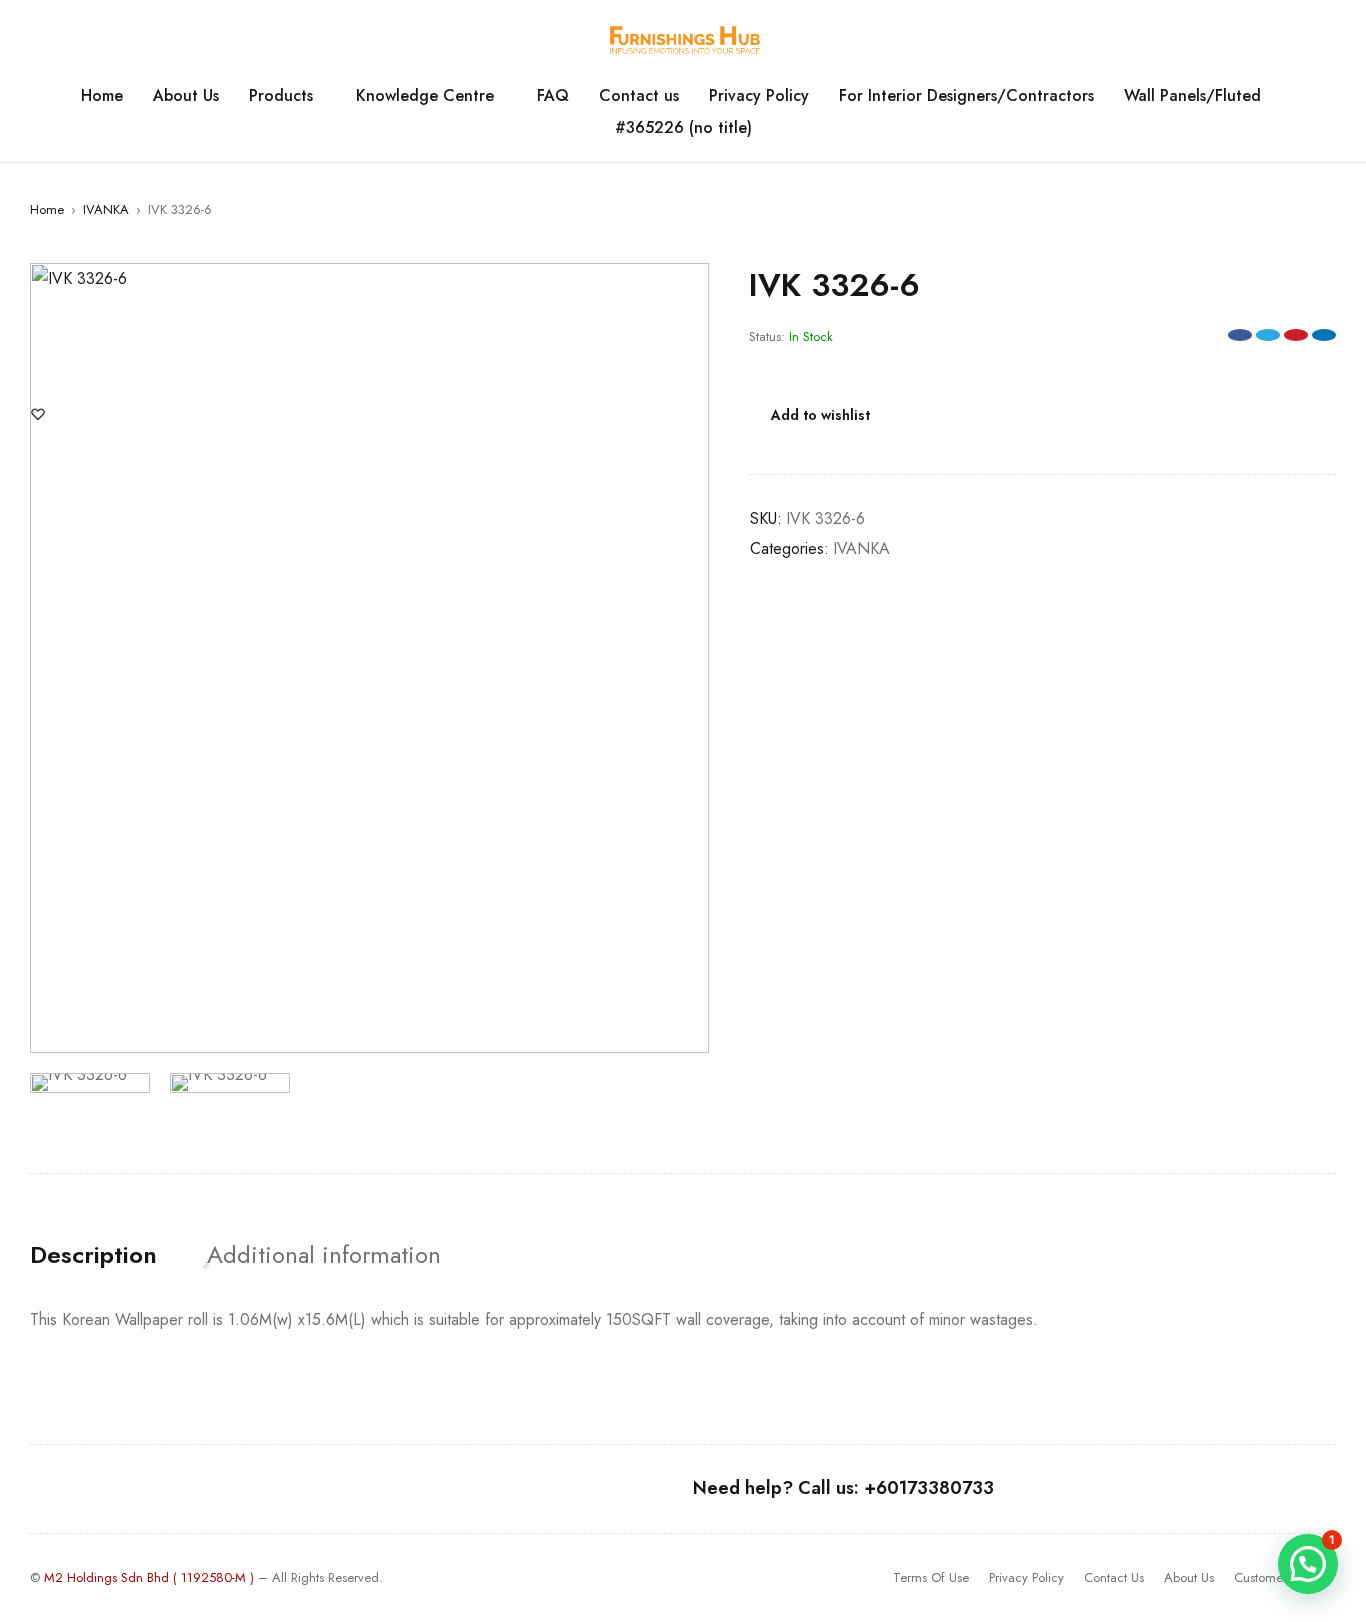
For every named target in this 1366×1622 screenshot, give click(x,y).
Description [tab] (93, 1255)
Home (47, 209)
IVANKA (106, 209)
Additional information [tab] (324, 1255)
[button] (684, 288)
